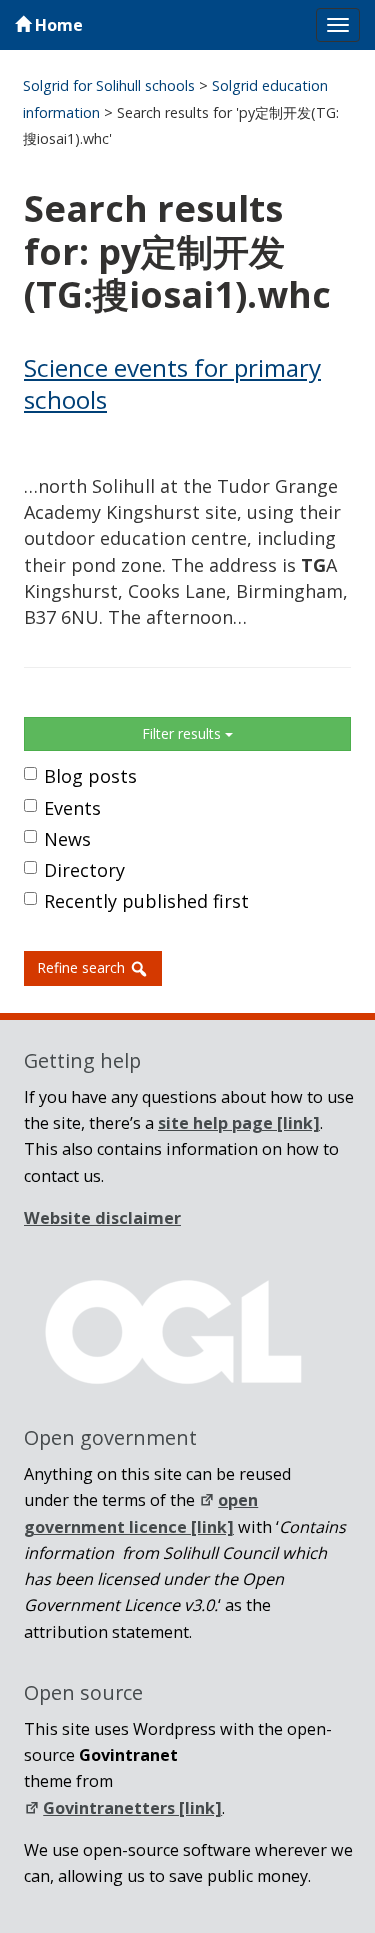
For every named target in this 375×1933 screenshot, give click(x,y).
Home (57, 25)
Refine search (83, 967)
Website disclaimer (102, 1218)
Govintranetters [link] (132, 1808)
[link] (239, 1123)
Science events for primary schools (172, 383)
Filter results (183, 733)
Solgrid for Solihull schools (109, 85)
